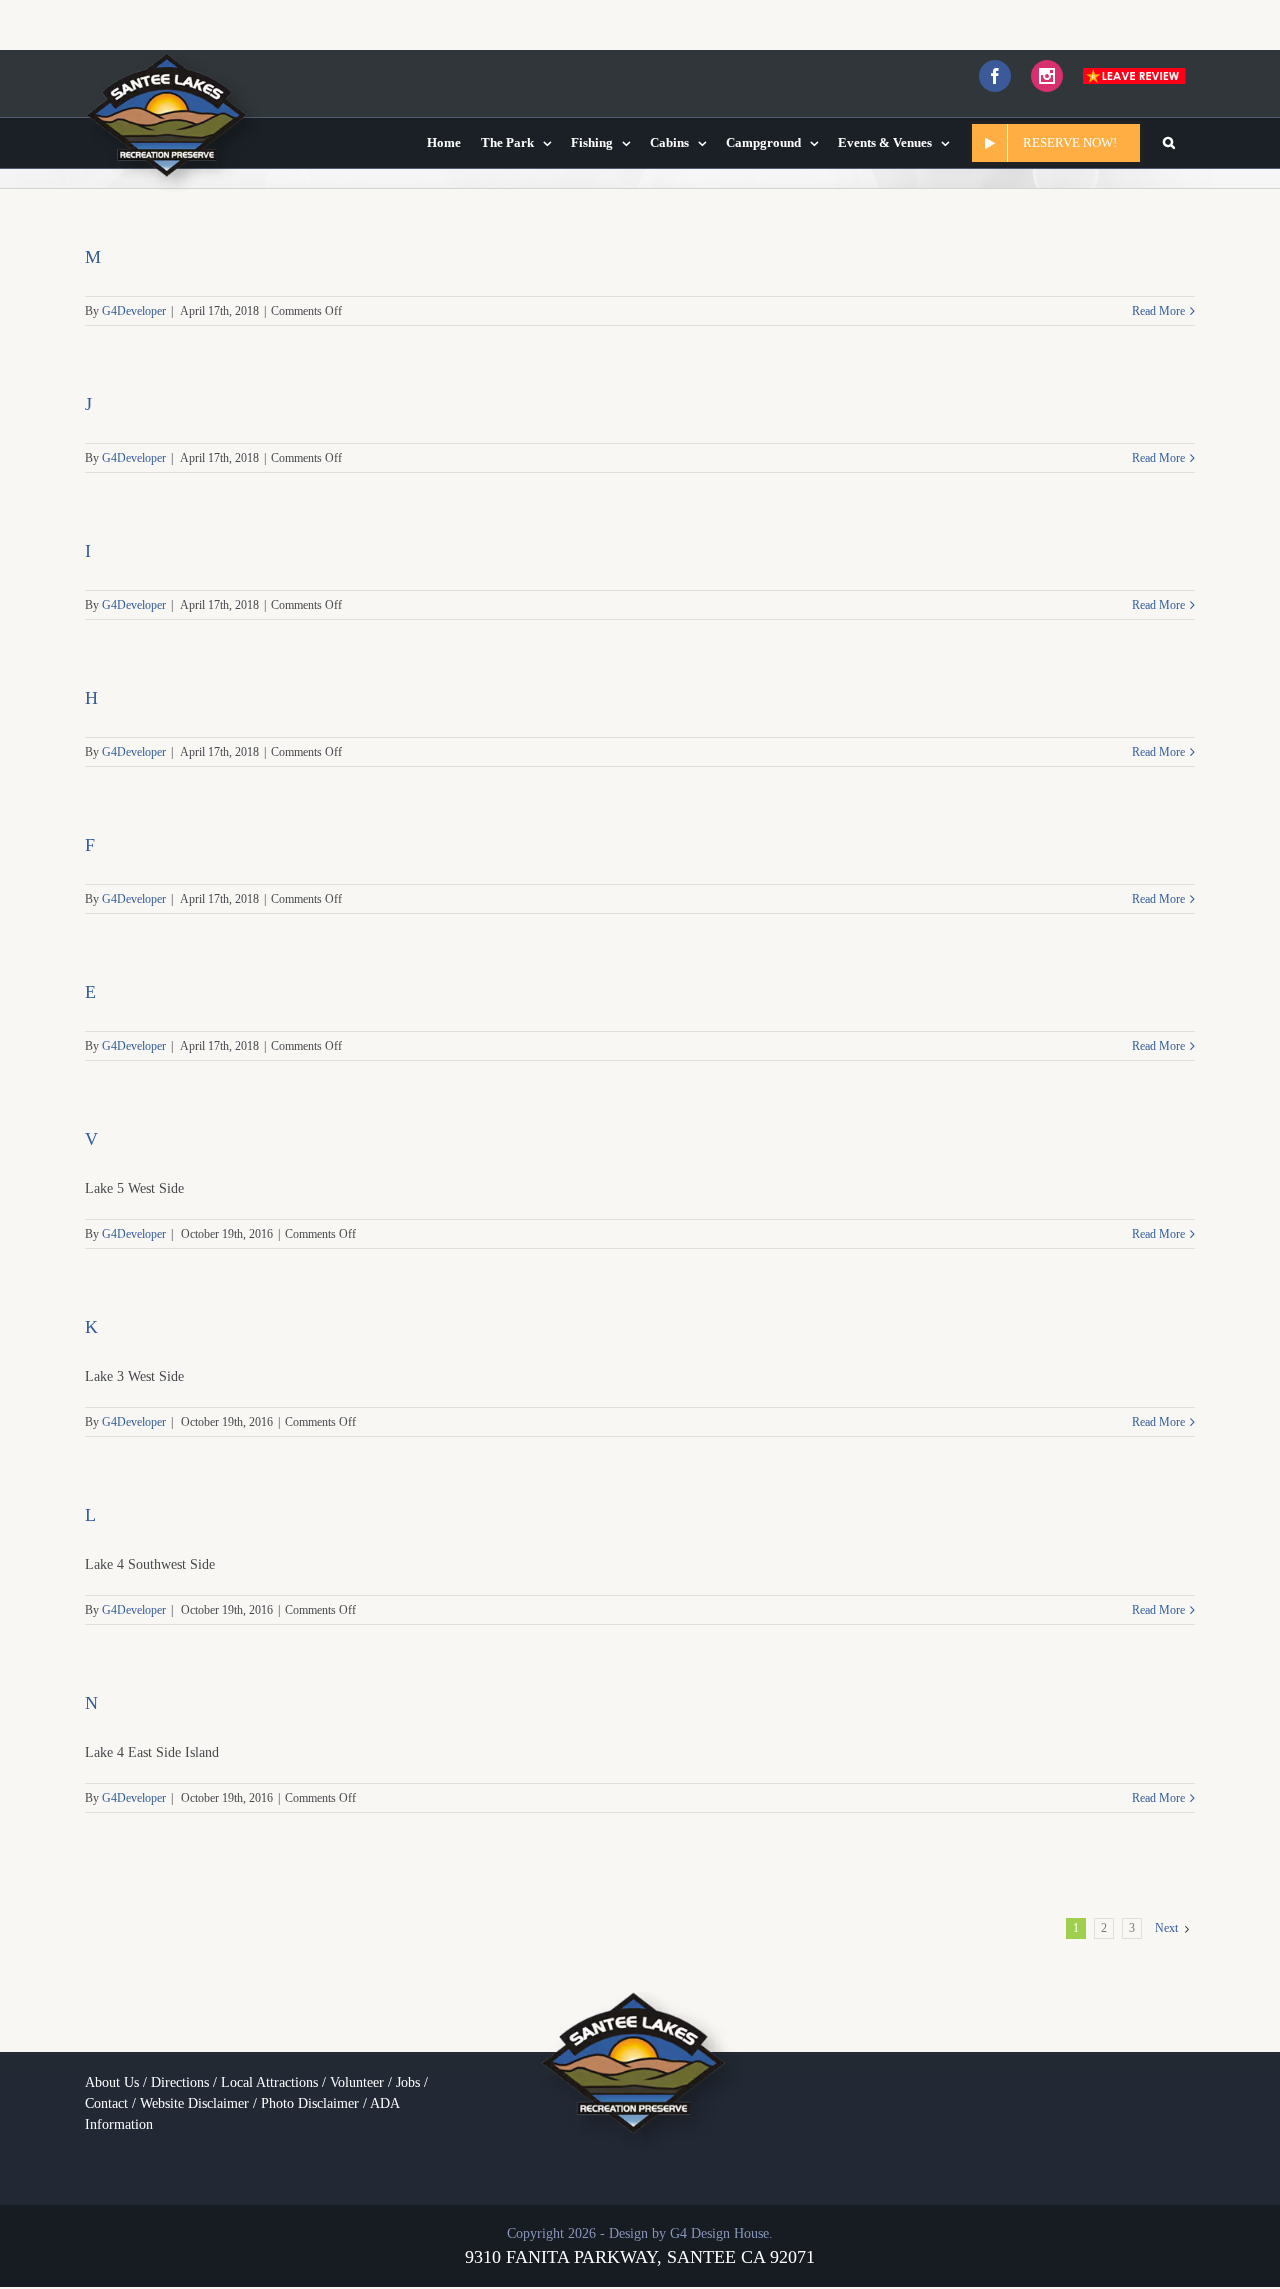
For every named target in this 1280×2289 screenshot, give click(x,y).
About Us (112, 2082)
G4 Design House (719, 2233)
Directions (180, 2082)
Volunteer (357, 2082)
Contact (106, 2103)
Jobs (408, 2082)
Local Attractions (269, 2082)
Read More (1158, 311)
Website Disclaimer (194, 2103)
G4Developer (134, 311)
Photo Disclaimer (310, 2103)
